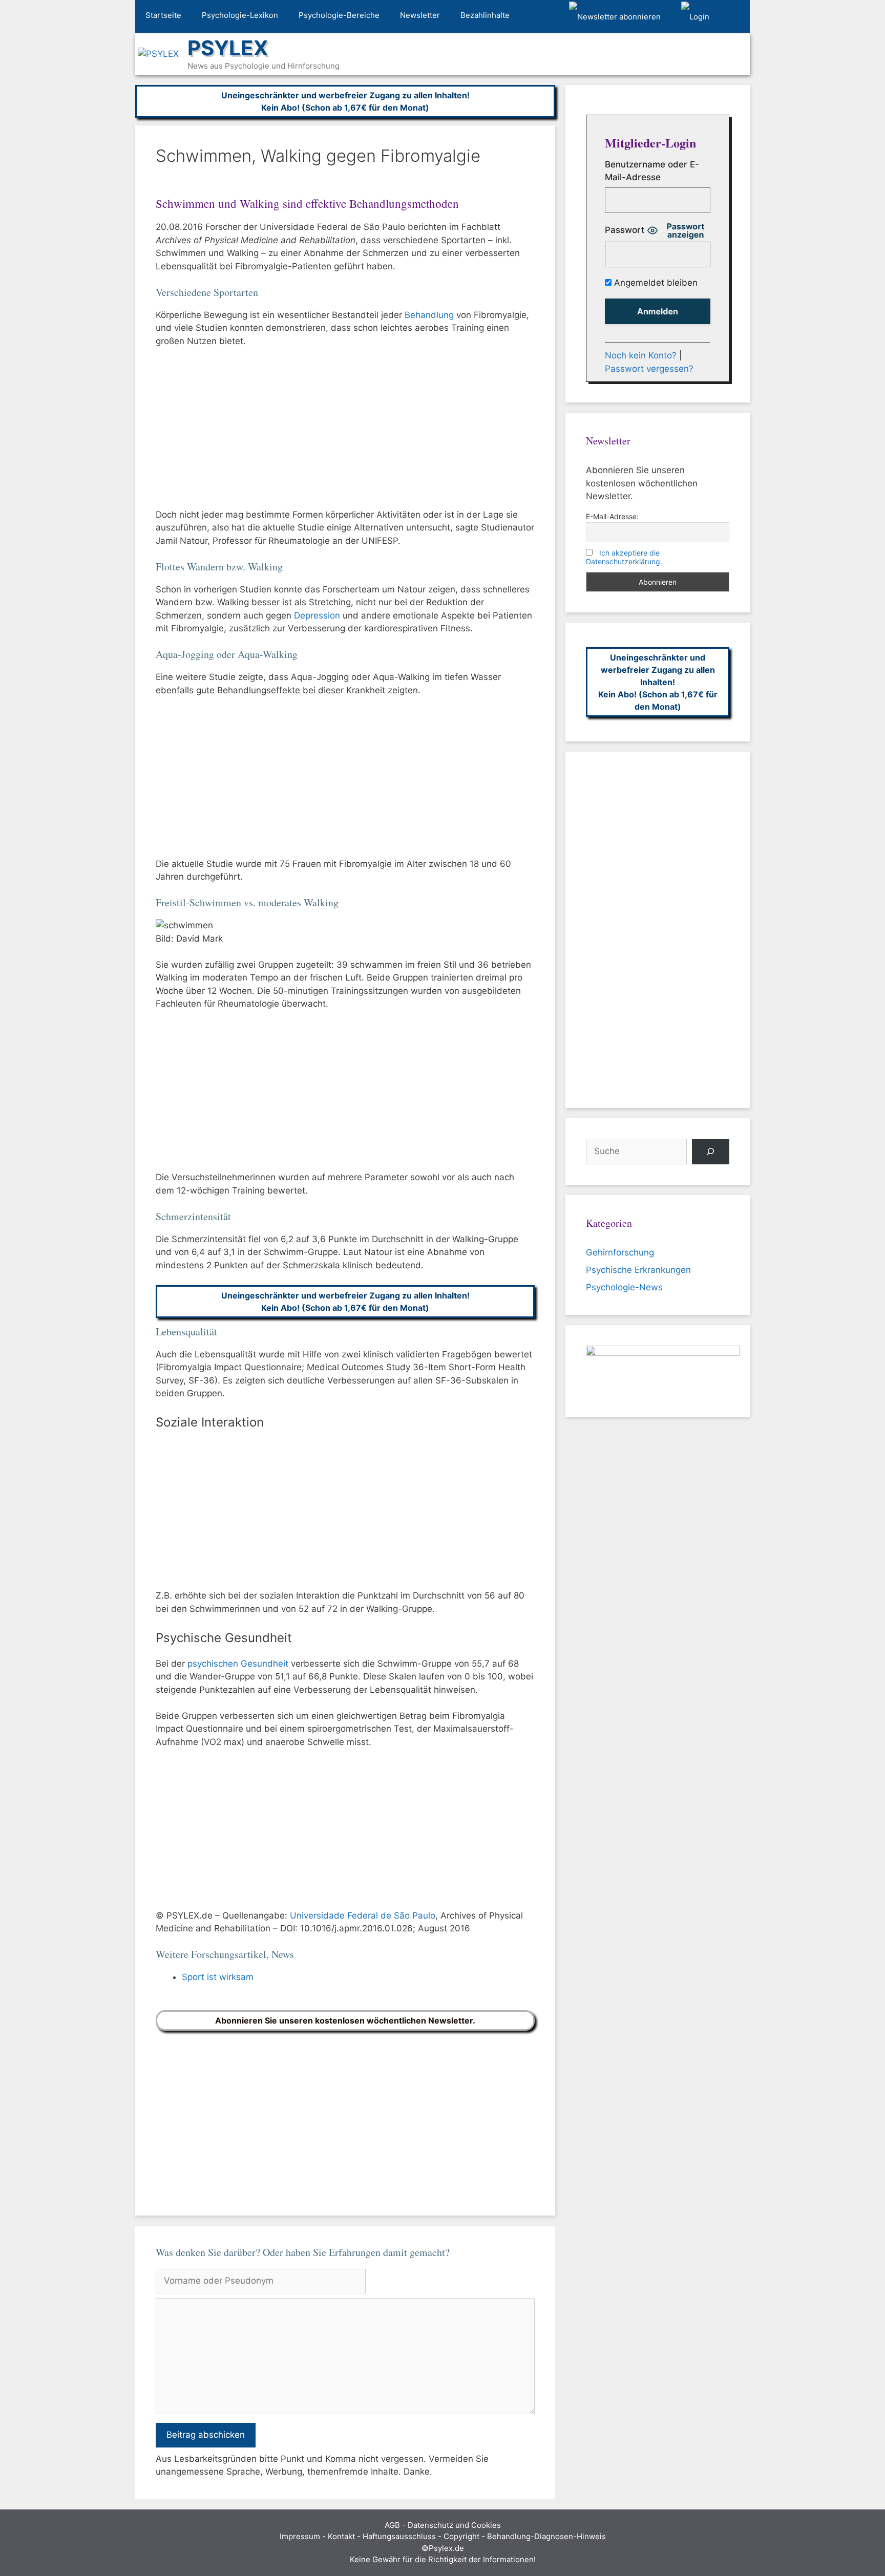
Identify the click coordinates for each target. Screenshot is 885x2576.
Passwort (625, 230)
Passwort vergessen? (649, 369)
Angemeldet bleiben (655, 283)
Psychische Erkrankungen (638, 1270)
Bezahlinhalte (485, 15)
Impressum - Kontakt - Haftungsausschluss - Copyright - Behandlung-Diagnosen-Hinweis (443, 2536)
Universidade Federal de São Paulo (363, 1915)
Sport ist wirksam (218, 1977)
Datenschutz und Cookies (454, 2525)
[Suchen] (711, 1152)
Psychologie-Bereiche (339, 15)
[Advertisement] (345, 433)
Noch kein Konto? (641, 355)
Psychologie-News (624, 1287)
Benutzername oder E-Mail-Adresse (652, 171)
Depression (317, 615)
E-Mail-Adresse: (612, 516)
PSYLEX (228, 48)
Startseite (163, 15)
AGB (392, 2525)
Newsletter (420, 15)
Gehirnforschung (620, 1252)
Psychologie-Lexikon (240, 15)
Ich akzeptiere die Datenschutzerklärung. (624, 557)
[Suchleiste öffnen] (735, 17)
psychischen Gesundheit (238, 1664)
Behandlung (429, 315)
